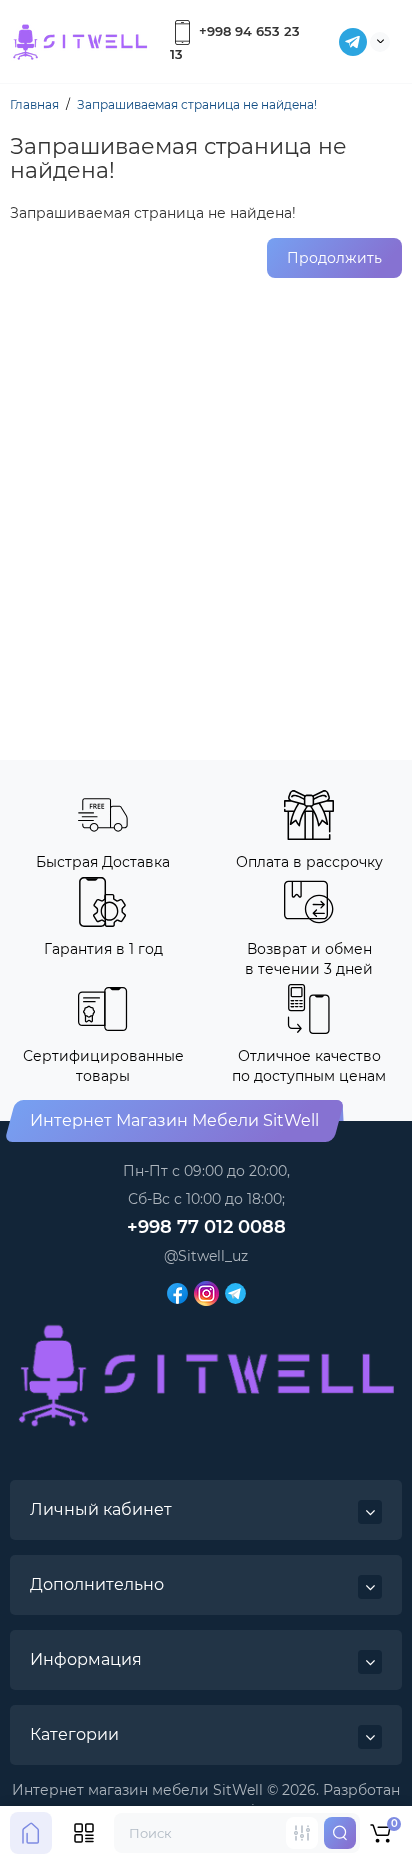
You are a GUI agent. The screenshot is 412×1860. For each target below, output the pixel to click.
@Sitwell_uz (206, 1256)
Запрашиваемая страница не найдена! (197, 104)
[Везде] (302, 1833)
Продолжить (334, 258)
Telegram (353, 42)
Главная (34, 104)
